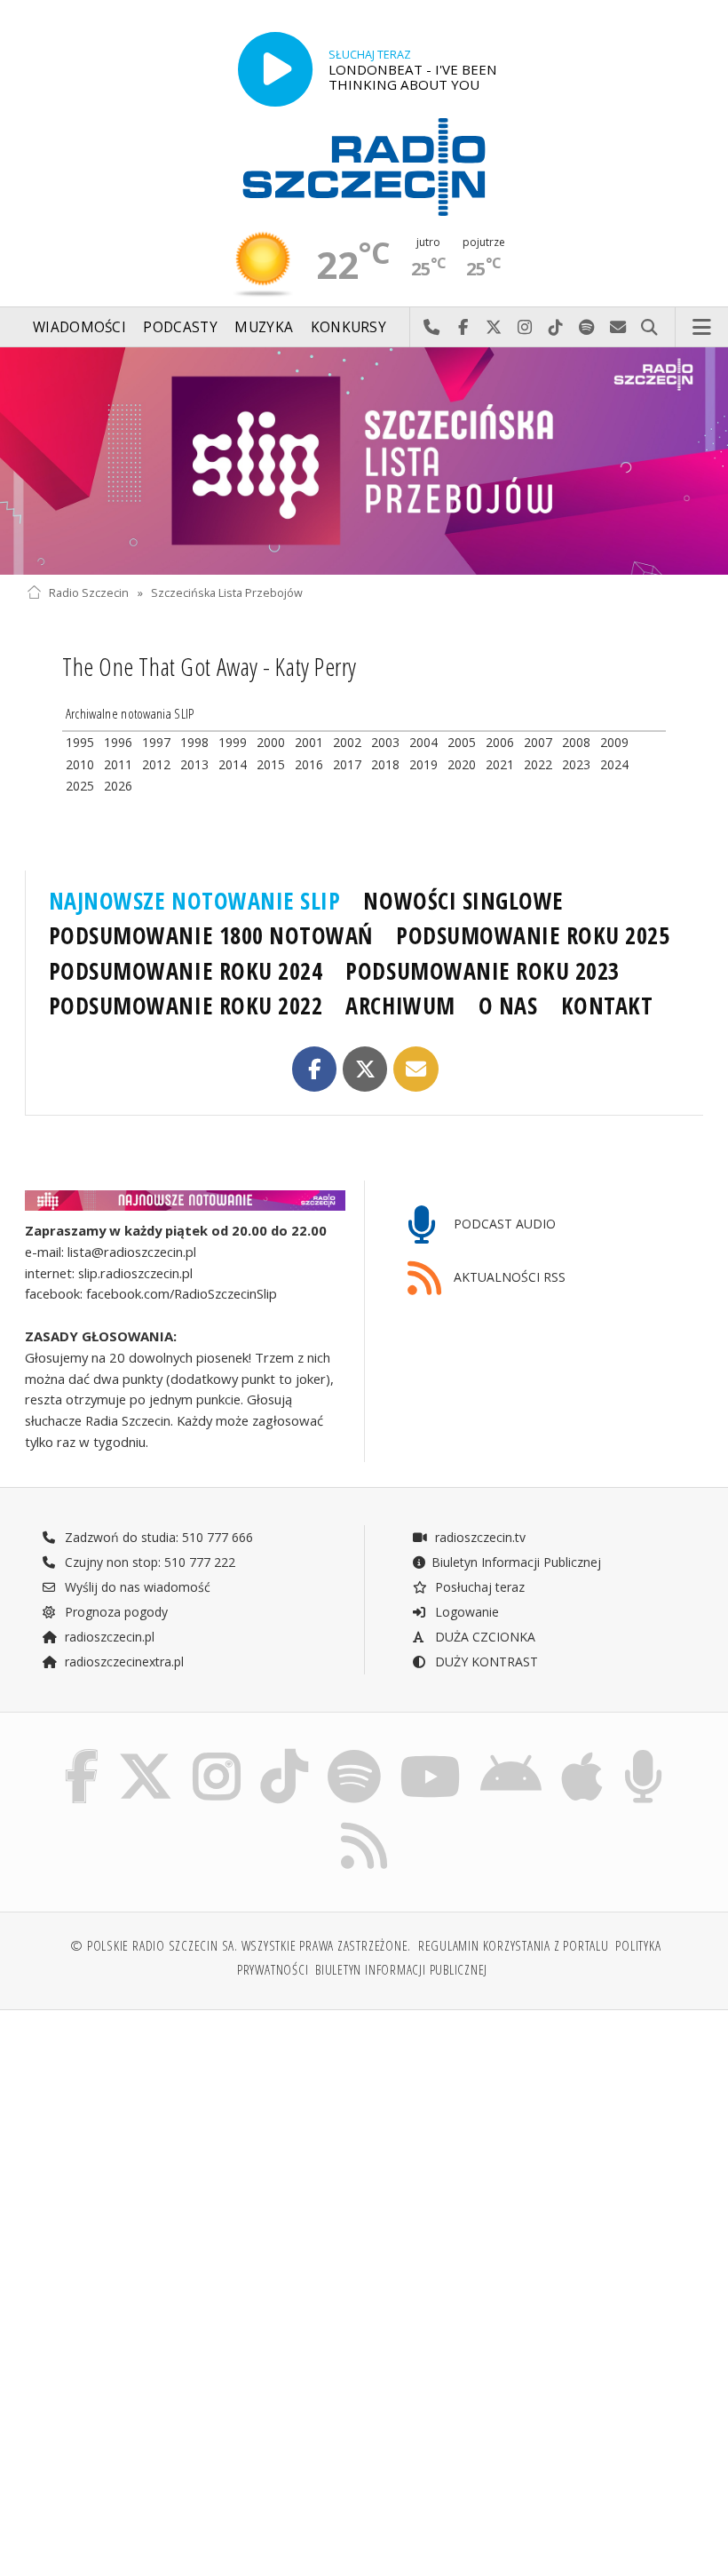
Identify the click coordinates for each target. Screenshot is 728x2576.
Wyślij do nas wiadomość (618, 328)
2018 (385, 764)
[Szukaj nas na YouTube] (430, 1754)
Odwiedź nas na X (494, 328)
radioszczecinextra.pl (123, 1662)
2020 (462, 764)
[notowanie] (185, 1201)
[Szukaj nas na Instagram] (217, 1754)
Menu (702, 328)
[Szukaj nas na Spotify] (354, 1754)
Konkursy (348, 327)
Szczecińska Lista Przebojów (227, 593)
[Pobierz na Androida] (511, 1754)
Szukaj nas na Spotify (587, 328)
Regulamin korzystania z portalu (514, 1946)
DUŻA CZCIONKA (483, 1637)
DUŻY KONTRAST (485, 1662)
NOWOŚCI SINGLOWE (463, 901)
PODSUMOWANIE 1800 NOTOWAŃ (211, 935)
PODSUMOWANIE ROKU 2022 (186, 1006)
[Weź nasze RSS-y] (364, 1822)
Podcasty (180, 327)
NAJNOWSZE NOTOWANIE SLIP (195, 901)
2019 (423, 764)
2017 (347, 764)
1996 (118, 742)
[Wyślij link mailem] (416, 1069)
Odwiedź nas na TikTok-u (556, 328)
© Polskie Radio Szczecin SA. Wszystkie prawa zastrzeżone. (241, 1946)
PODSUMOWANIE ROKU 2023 (483, 971)
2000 (271, 742)
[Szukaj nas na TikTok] (284, 1754)
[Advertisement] (193, 2159)
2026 (118, 786)
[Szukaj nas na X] (146, 1754)
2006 (500, 742)
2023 (576, 764)
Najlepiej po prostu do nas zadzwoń (432, 328)
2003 (385, 742)
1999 (233, 742)
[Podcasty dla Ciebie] (643, 1754)
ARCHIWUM (400, 1006)
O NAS (508, 1006)
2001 (309, 742)
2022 (538, 764)
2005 (462, 742)
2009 (614, 742)
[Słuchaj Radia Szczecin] (275, 69)
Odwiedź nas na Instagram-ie (525, 328)
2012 (156, 764)
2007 (538, 742)
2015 (271, 764)
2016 (309, 764)
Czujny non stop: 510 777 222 (148, 1562)
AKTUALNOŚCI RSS (508, 1278)
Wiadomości (79, 327)
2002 (347, 742)
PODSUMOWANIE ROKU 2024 (186, 971)
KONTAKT (607, 1006)
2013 (194, 764)
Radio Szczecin (89, 593)
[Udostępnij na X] (365, 1069)
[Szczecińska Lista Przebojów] (364, 461)
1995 (80, 742)
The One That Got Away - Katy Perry (210, 666)
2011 (118, 764)
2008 (576, 742)
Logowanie (465, 1612)
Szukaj (649, 328)
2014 (233, 764)
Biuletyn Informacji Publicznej (516, 1562)
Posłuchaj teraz (478, 1587)
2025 (80, 786)
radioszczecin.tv (479, 1537)
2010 (80, 764)
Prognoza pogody (115, 1612)
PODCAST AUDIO (503, 1224)
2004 (423, 742)
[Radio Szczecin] (364, 167)
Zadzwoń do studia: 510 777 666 (157, 1537)
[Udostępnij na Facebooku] (315, 1069)
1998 (194, 742)
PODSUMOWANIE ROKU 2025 (533, 935)
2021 (500, 764)
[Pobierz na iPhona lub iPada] (582, 1754)
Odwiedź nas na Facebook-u (463, 328)
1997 (156, 742)
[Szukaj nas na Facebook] (81, 1754)
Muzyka (264, 327)
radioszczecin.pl (108, 1637)
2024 (614, 764)
